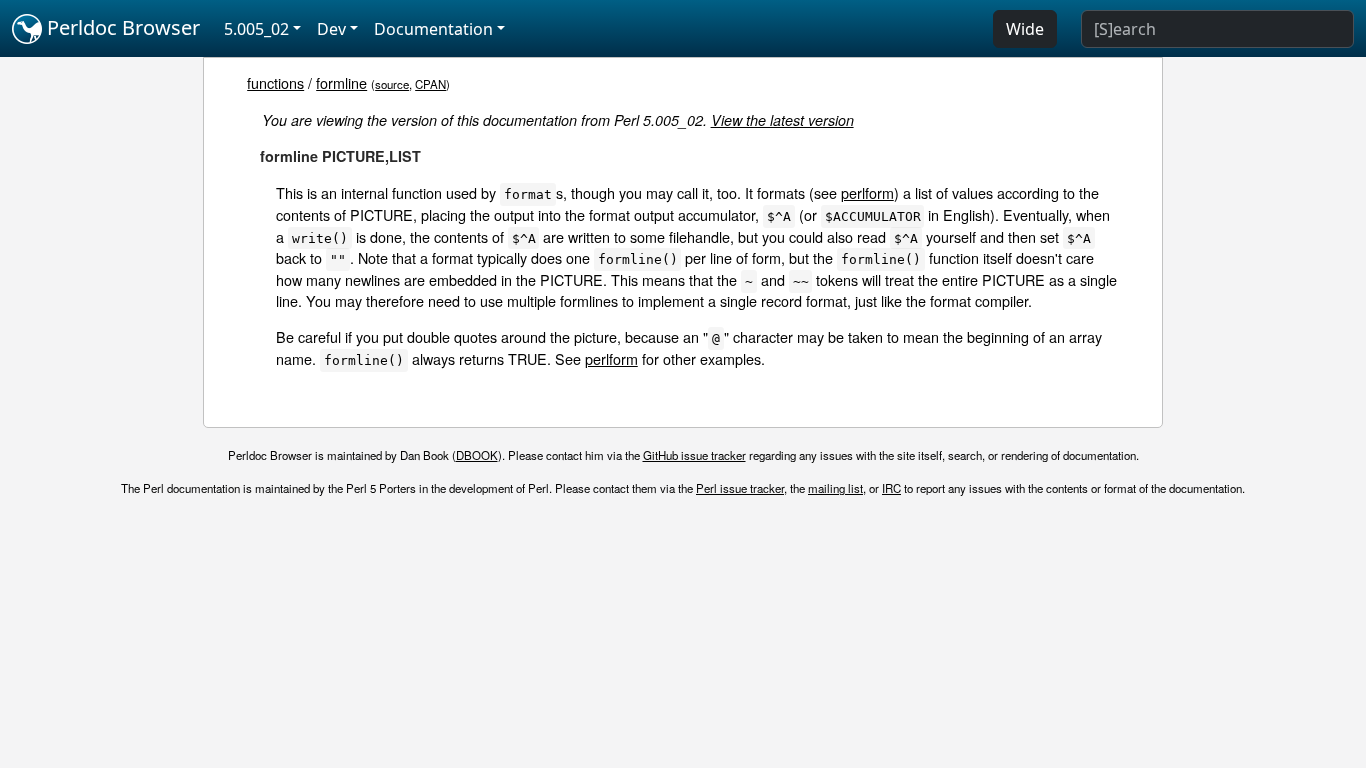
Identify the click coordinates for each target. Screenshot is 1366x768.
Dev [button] (331, 29)
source (392, 84)
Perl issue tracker (740, 488)
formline (341, 82)
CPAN (430, 84)
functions (275, 82)
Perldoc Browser (121, 27)
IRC (891, 488)
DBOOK (477, 455)
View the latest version (782, 120)
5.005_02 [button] (256, 29)
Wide (1025, 29)
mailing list (835, 488)
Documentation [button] (433, 29)
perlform (867, 192)
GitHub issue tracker (694, 455)
